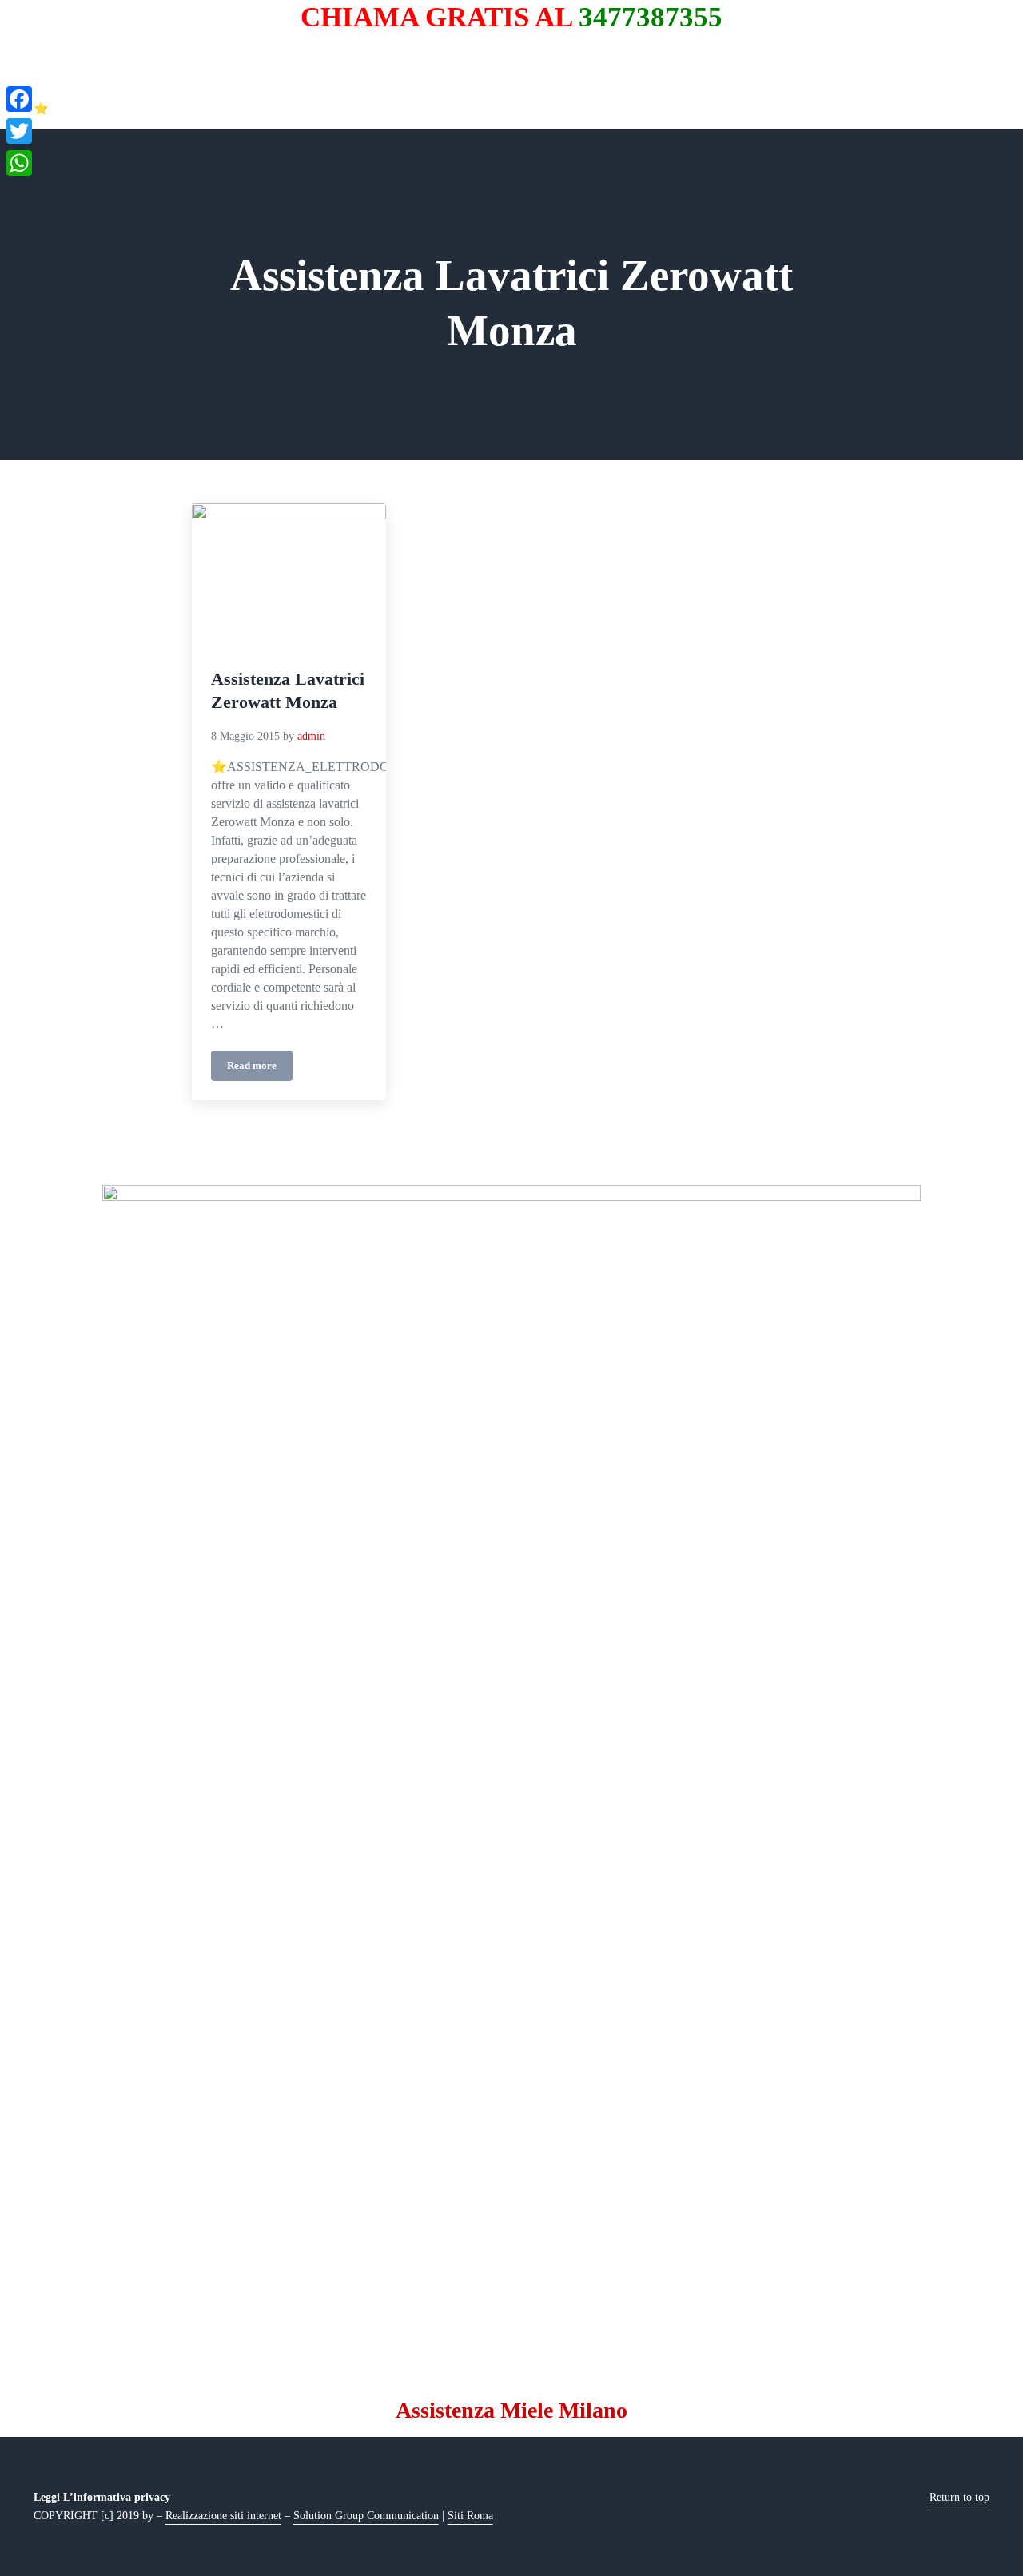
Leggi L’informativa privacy (102, 2497)
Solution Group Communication (366, 2515)
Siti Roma (470, 2515)
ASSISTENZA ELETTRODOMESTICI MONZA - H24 (205, 85)
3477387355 (651, 17)
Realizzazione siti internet (223, 2515)
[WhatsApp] (19, 163)
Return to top (959, 2497)
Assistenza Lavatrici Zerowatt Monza (288, 690)
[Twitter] (19, 131)
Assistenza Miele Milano (511, 2410)
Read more (260, 1069)
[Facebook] (19, 99)
